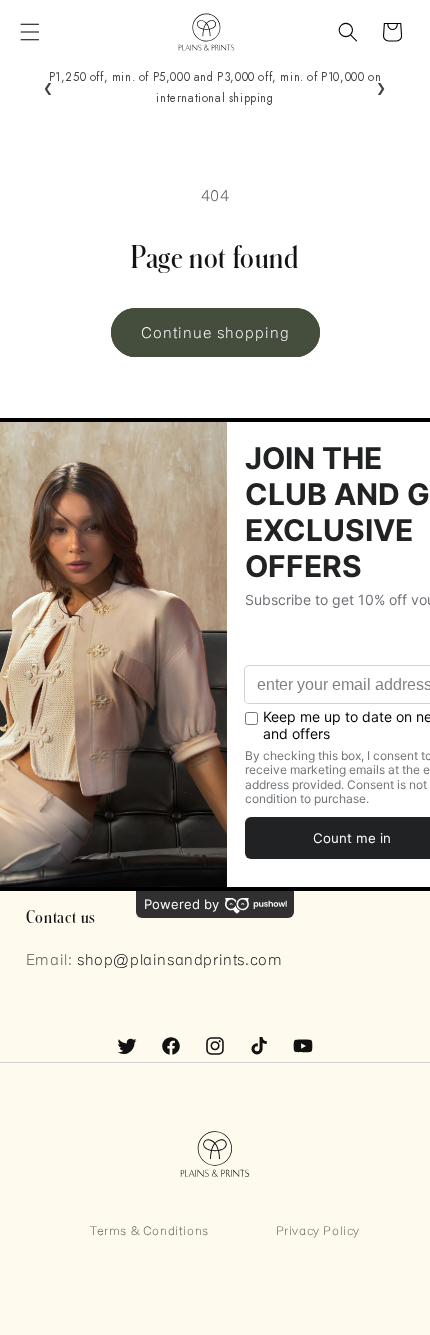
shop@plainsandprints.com (179, 959)
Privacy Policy (318, 1230)
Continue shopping (215, 332)
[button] (30, 32)
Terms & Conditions (149, 1230)
